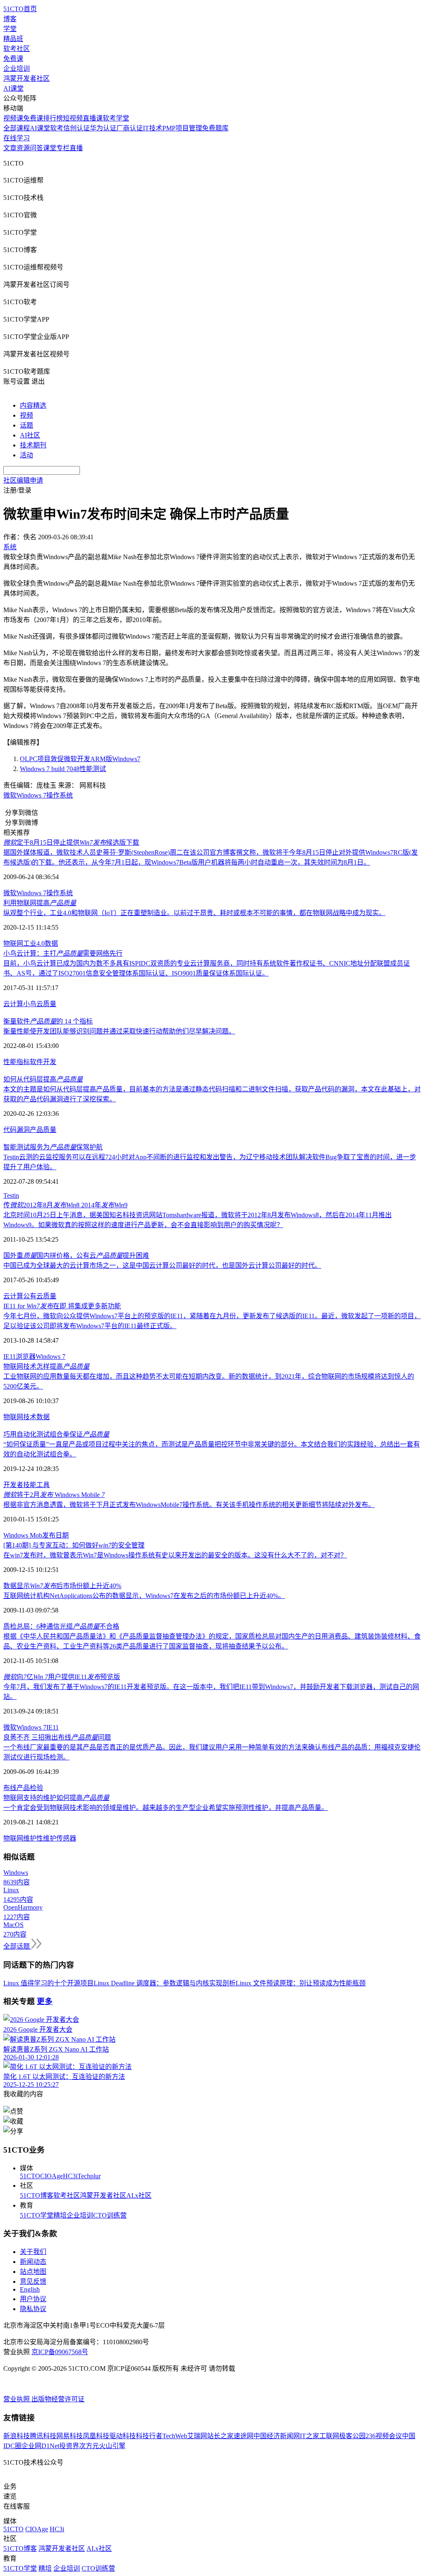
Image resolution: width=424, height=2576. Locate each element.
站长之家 (220, 2436)
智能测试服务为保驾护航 (53, 1147)
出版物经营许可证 (58, 2399)
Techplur (89, 2176)
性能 (10, 1062)
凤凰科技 (96, 2436)
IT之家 (310, 2436)
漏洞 (23, 1130)
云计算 (13, 1004)
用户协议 (33, 2299)
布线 (10, 1788)
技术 (30, 1417)
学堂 (10, 29)
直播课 (93, 118)
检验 (36, 1788)
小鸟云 (33, 1004)
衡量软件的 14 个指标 (48, 1021)
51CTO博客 (37, 2195)
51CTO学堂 (37, 2215)
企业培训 (17, 68)
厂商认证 (130, 128)
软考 (57, 128)
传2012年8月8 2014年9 (65, 1205)
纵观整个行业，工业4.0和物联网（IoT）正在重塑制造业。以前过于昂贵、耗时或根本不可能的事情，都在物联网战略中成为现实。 (194, 913)
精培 (60, 2215)
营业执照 (17, 2399)
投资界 (69, 2446)
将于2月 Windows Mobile (54, 1495)
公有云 (33, 1296)
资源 (23, 148)
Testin (11, 1195)
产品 (23, 1788)
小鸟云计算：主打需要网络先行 (63, 953)
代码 (10, 1130)
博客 (10, 19)
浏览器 (26, 1356)
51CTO (30, 2176)
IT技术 (153, 128)
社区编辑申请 (23, 480)
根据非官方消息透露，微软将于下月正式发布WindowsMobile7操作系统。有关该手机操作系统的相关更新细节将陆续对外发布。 (189, 1505)
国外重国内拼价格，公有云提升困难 (76, 1256)
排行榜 (53, 118)
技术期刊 (33, 445)
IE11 (10, 1356)
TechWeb (175, 2436)
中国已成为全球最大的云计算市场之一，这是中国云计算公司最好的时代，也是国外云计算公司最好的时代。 (162, 1265)
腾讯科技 (43, 2436)
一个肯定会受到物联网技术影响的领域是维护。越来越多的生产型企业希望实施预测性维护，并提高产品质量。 (166, 1808)
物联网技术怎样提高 (46, 1366)
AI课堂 (13, 88)
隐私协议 (33, 2309)
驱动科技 (123, 2436)
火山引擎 (112, 2446)
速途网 (243, 2436)
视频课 (13, 118)
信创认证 (77, 128)
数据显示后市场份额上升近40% (62, 1586)
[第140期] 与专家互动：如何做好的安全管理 (74, 1545)
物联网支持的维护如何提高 (56, 1798)
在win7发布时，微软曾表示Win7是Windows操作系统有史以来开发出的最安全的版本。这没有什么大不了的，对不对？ (175, 1555)
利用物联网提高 (40, 903)
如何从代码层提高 (43, 1079)
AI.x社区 (139, 2195)
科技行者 (149, 2436)
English (30, 2289)
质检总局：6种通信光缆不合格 (61, 1626)
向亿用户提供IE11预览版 (62, 1677)
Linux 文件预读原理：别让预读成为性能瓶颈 (301, 1983)
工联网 (329, 2436)
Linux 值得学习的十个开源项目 (48, 1983)
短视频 (73, 118)
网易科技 (70, 2436)
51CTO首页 (20, 9)
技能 (30, 1485)
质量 (50, 1004)
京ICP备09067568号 (60, 2352)
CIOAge (52, 2176)
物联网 (13, 943)
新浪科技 (17, 2436)
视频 (26, 415)
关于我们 (33, 2252)
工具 (43, 1485)
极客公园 (352, 2436)
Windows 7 (31, 795)
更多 (45, 2001)
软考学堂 (116, 118)
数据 (51, 943)
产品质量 (43, 1130)
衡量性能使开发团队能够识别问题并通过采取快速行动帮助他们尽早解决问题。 (119, 1031)
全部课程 (17, 128)
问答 (36, 148)
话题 (26, 425)
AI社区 (30, 435)
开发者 (13, 1485)
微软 (10, 795)
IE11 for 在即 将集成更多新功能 (62, 1306)
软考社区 (17, 49)
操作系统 (60, 795)
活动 (26, 455)
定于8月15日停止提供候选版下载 (71, 842)
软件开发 (43, 1062)
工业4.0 (34, 943)
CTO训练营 (110, 2215)
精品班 (13, 39)
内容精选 (33, 405)
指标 (23, 1062)
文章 (10, 148)
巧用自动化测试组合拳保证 (56, 1434)
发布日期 (55, 1535)
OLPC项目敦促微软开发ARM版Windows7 (80, 759)
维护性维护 (40, 1838)
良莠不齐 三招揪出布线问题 (57, 1737)
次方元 (89, 2446)
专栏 (63, 148)
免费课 (13, 59)
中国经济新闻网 (277, 2436)
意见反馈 (33, 2282)
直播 (76, 148)
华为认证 (103, 128)
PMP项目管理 (182, 128)
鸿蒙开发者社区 (26, 78)
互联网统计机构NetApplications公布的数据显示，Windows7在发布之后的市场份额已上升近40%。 (144, 1596)
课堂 (50, 148)
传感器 (66, 1838)
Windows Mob (23, 1535)
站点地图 (33, 2272)
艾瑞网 (197, 2436)
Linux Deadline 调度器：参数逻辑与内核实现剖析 (165, 1983)
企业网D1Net (40, 2446)
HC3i (70, 2176)
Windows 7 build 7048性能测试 (63, 769)
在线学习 (17, 138)
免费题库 (215, 128)
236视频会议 (384, 2436)
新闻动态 (33, 2262)
